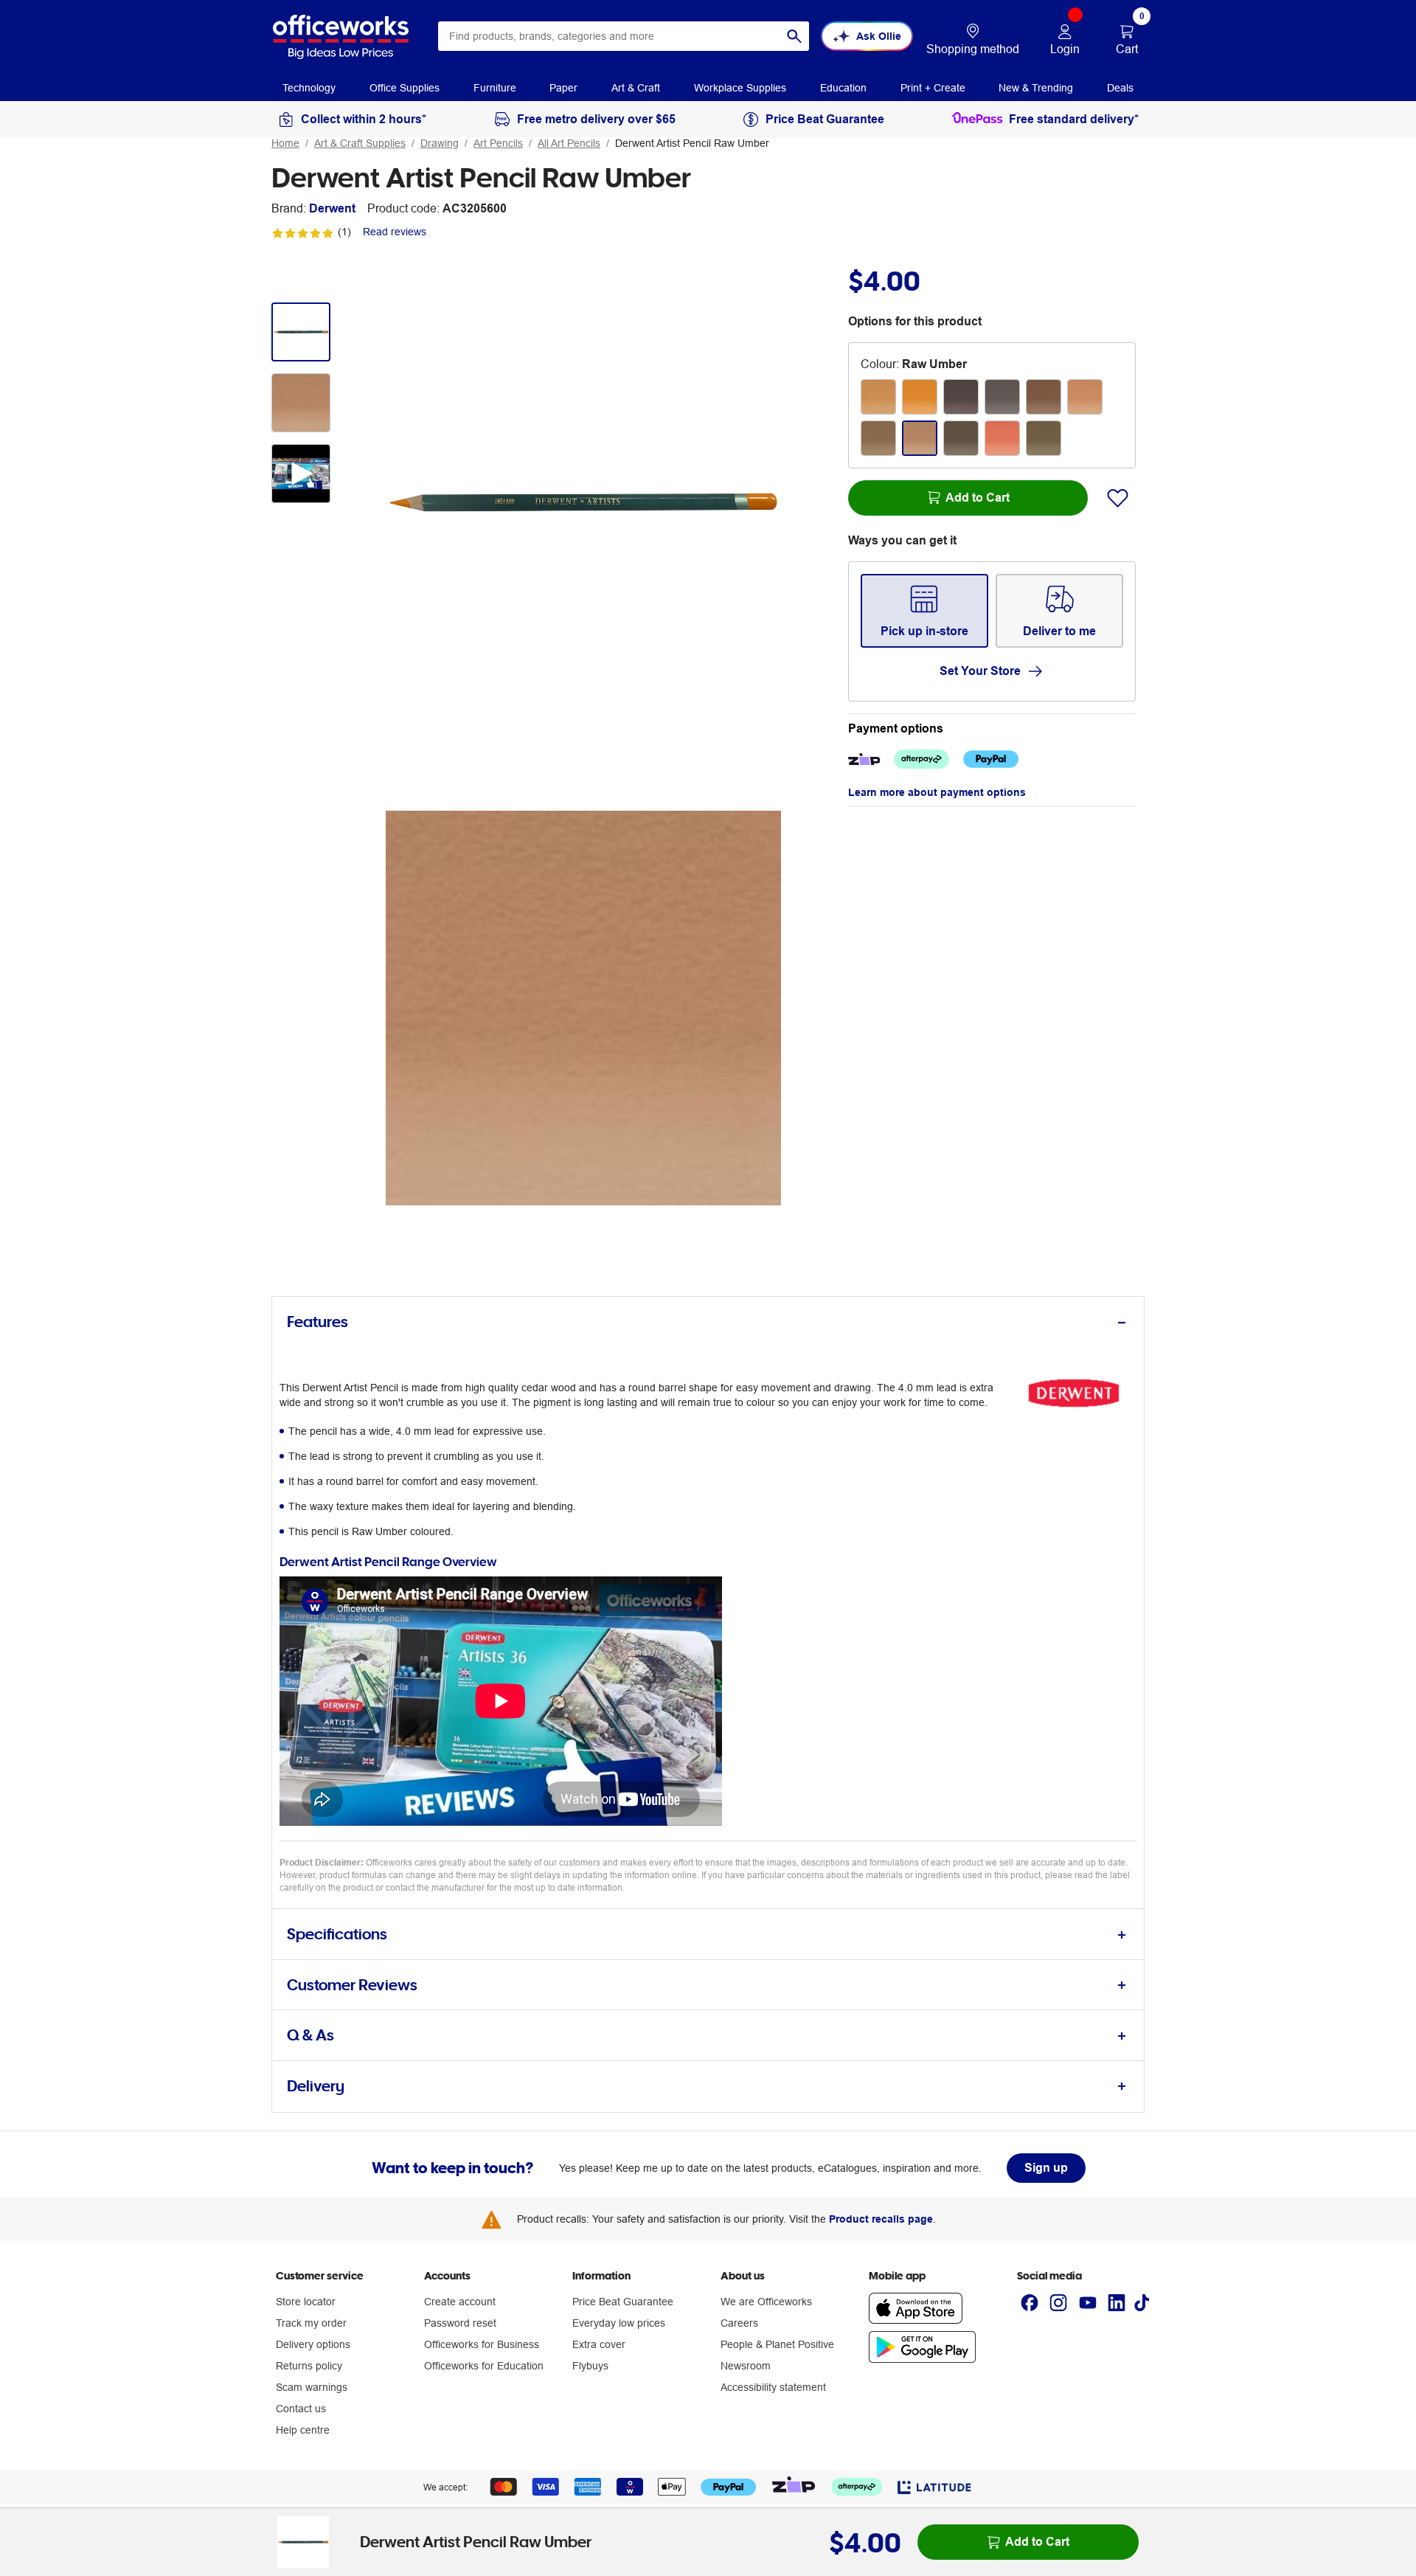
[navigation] (309, 87)
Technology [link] (309, 88)
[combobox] (624, 36)
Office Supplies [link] (405, 88)
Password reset (460, 2323)
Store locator (306, 2302)
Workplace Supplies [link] (740, 88)
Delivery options (313, 2344)
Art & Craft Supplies (360, 143)
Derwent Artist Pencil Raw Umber (692, 143)
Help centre (303, 2430)
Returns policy (309, 2366)
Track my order (311, 2323)
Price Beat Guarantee (623, 2302)
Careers (739, 2323)
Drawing (440, 143)
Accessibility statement (773, 2387)
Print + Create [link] (933, 88)
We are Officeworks (766, 2302)
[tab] (708, 1322)
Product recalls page (881, 2219)
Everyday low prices (619, 2323)
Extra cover (599, 2344)
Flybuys (590, 2366)
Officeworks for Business (482, 2344)
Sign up (1046, 2168)
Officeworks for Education (484, 2366)
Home (285, 143)
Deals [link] (1120, 88)
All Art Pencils (569, 143)
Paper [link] (563, 88)
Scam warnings (312, 2387)
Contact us (301, 2409)
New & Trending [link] (1036, 88)
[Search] (794, 36)
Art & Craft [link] (636, 88)
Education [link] (843, 88)
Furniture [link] (495, 88)
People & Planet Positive (777, 2344)
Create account (460, 2302)
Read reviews (395, 232)
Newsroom (746, 2366)
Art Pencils (498, 143)
